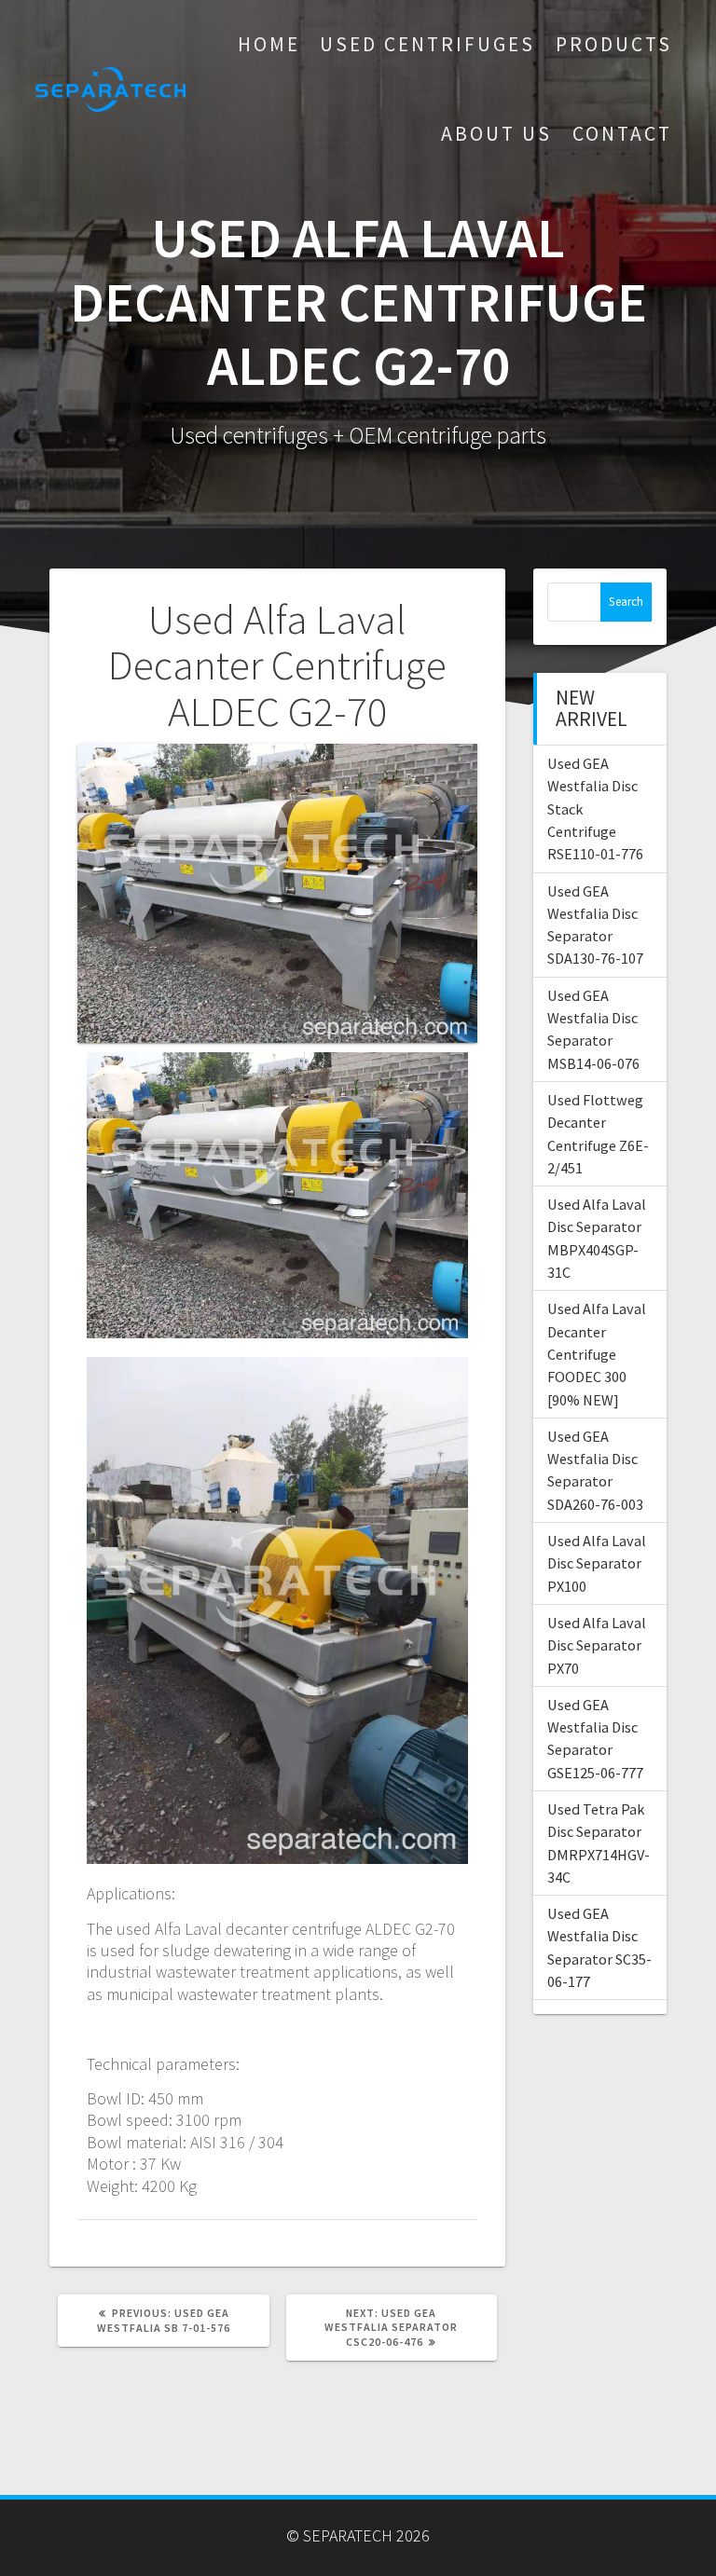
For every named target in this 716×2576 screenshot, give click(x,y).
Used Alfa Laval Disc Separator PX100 (597, 1563)
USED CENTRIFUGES (427, 44)
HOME (269, 44)
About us (496, 134)
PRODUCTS (614, 44)
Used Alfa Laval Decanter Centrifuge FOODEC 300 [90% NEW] (597, 1354)
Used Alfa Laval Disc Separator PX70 (597, 1645)
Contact (622, 134)
